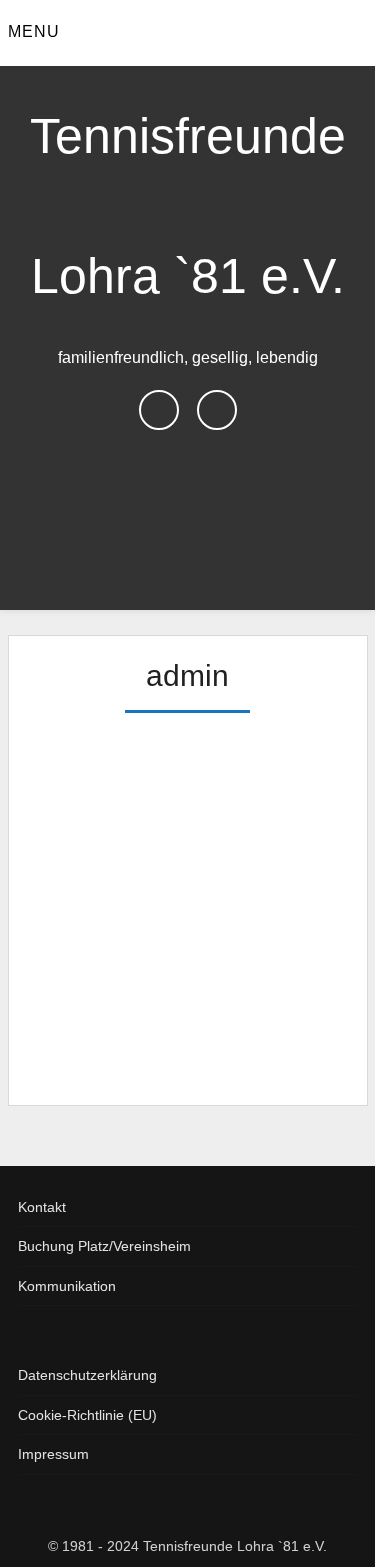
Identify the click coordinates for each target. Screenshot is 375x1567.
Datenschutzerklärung (87, 1375)
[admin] (164, 723)
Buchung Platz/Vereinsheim (104, 1246)
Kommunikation (67, 1286)
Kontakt (42, 1207)
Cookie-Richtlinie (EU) (87, 1415)
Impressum (53, 1454)
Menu (34, 31)
